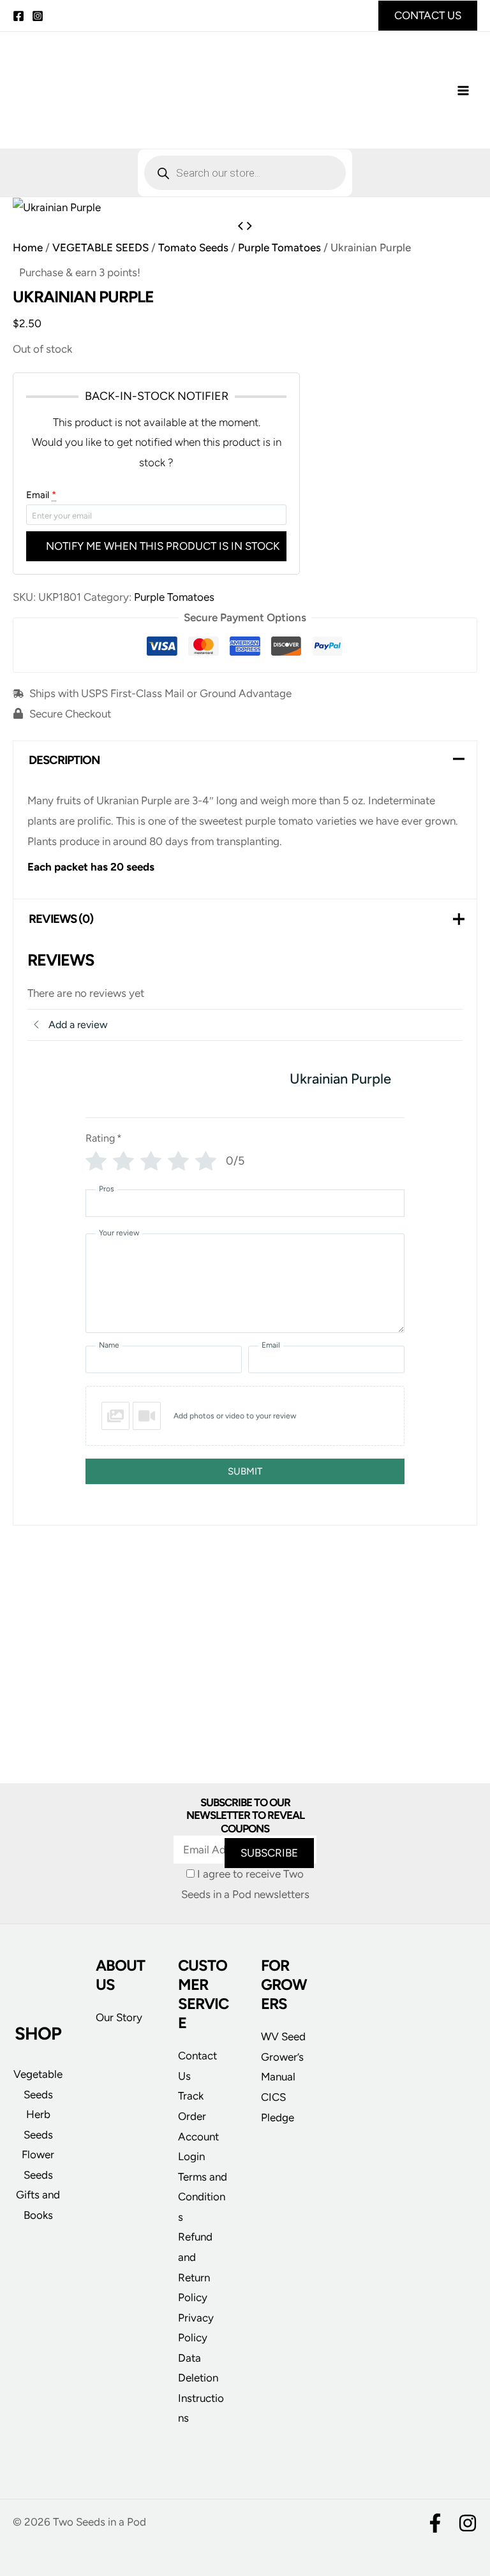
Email (41, 495)
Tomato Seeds (193, 247)
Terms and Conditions (203, 2197)
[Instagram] (38, 16)
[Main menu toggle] (463, 91)
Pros (107, 1189)
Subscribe (269, 1853)
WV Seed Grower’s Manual (283, 2057)
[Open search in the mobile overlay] (245, 173)
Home (28, 247)
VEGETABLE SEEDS (100, 247)
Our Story (119, 2017)
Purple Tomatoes (279, 247)
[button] (428, 16)
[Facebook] (19, 16)
